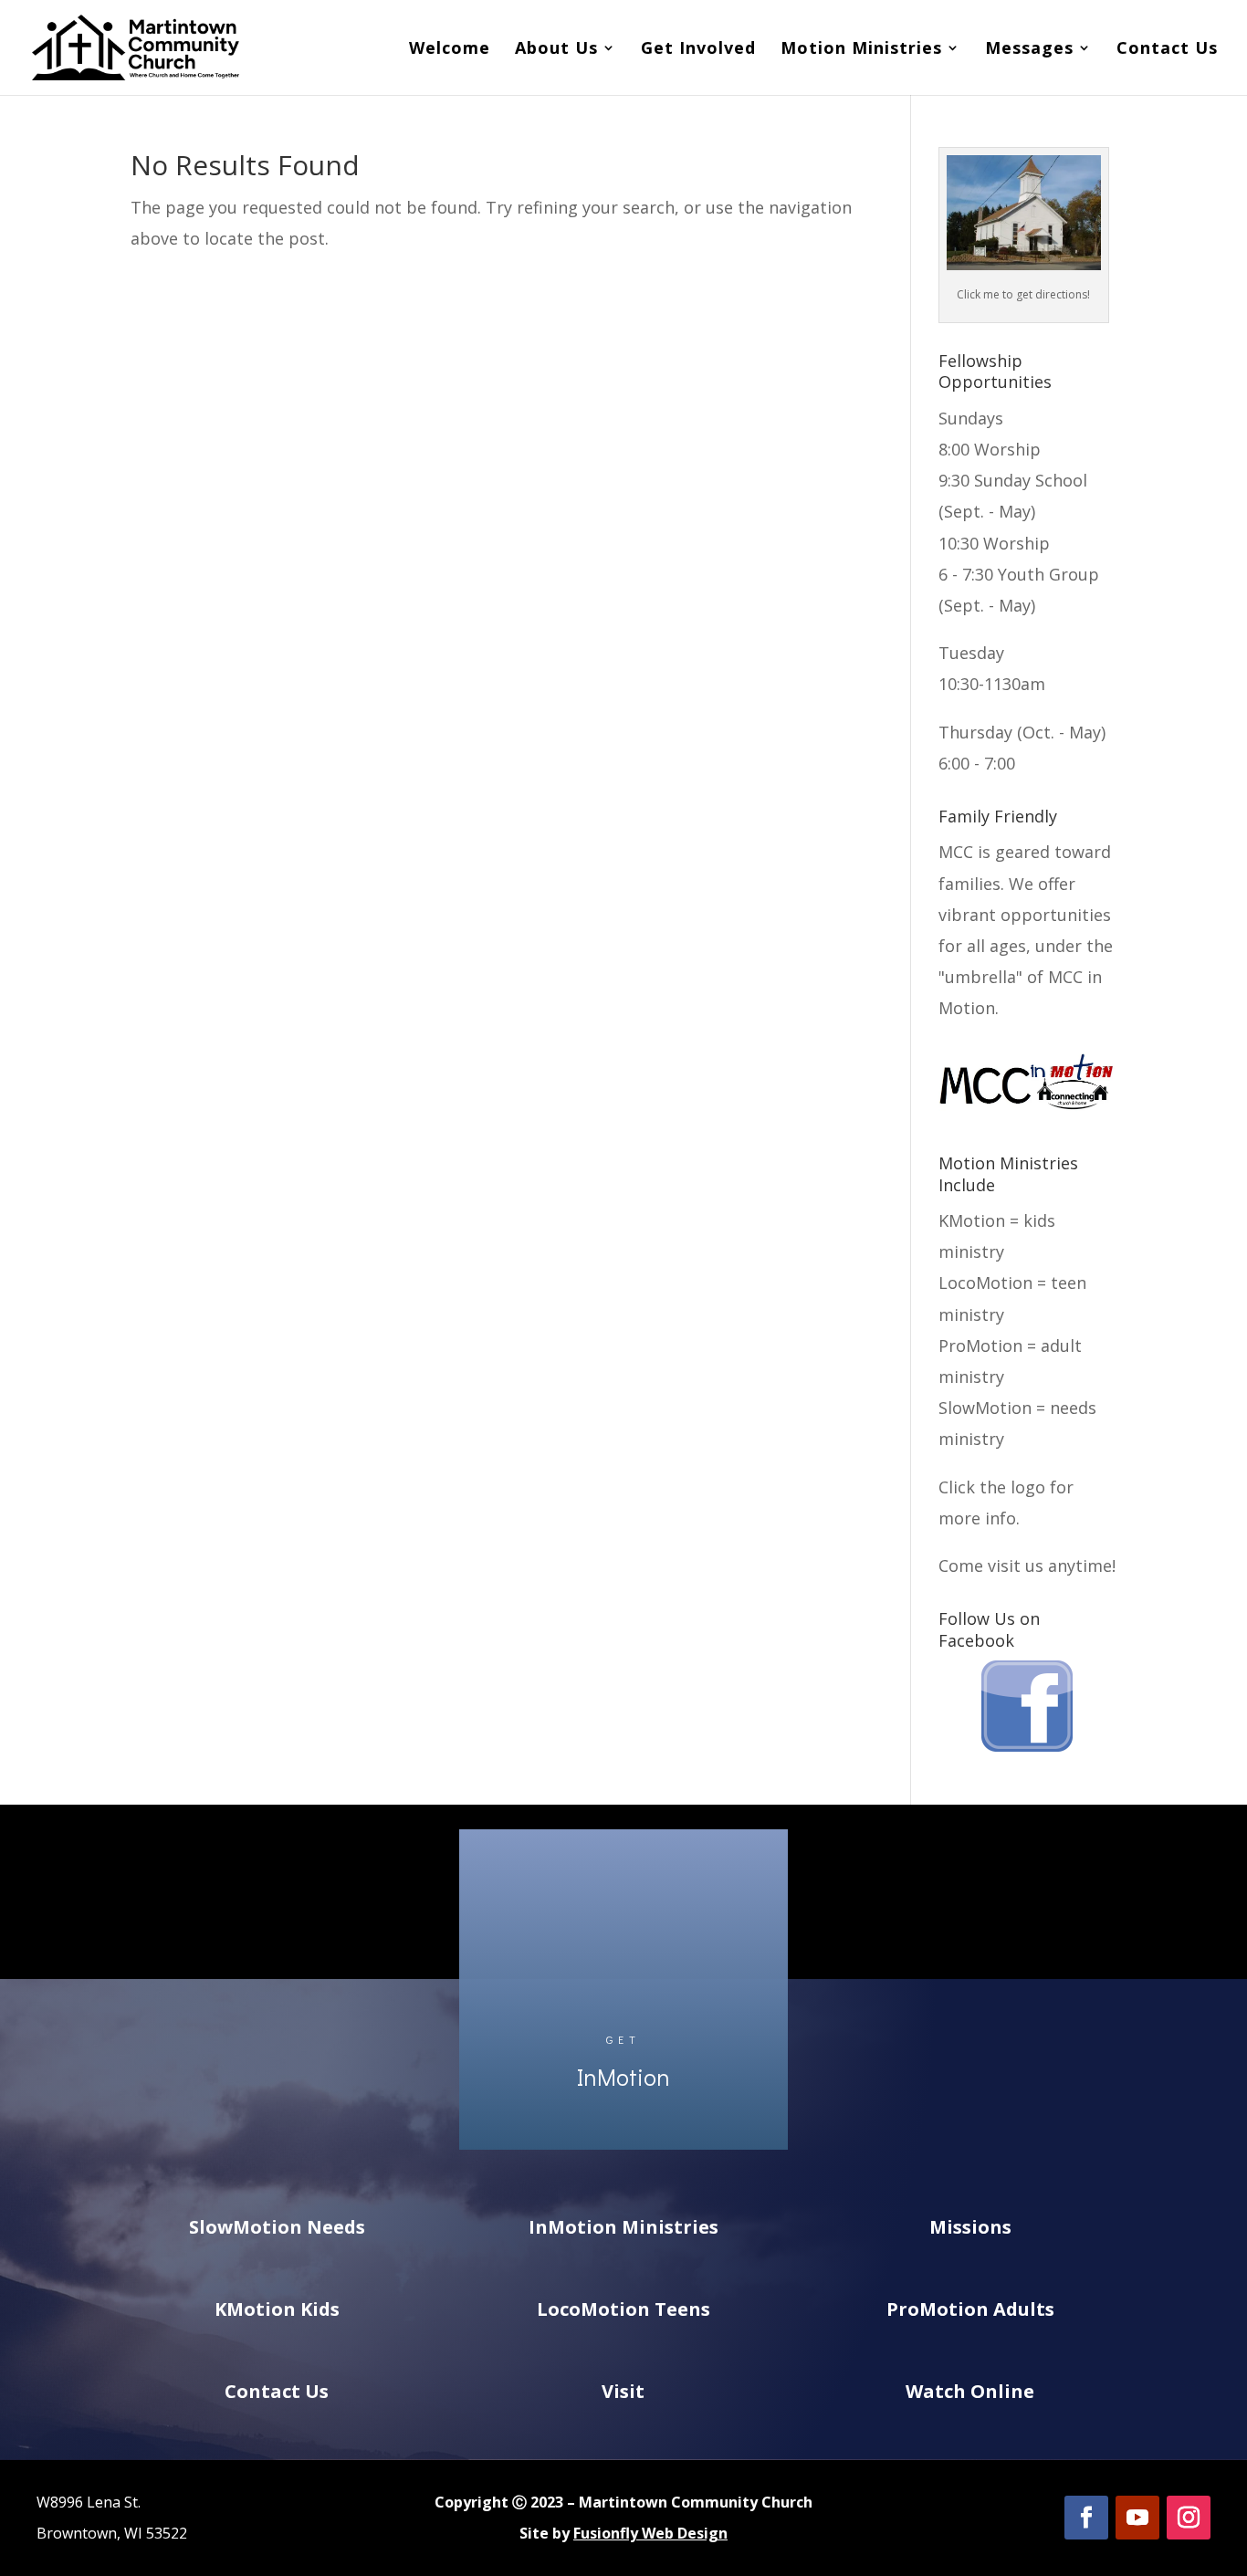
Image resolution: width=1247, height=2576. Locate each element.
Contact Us (1167, 50)
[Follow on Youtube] (1137, 2518)
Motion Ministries (861, 50)
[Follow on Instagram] (1189, 2518)
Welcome (450, 50)
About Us (556, 50)
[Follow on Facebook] (1086, 2518)
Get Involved (698, 50)
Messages (1029, 50)
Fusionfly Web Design (650, 2533)
